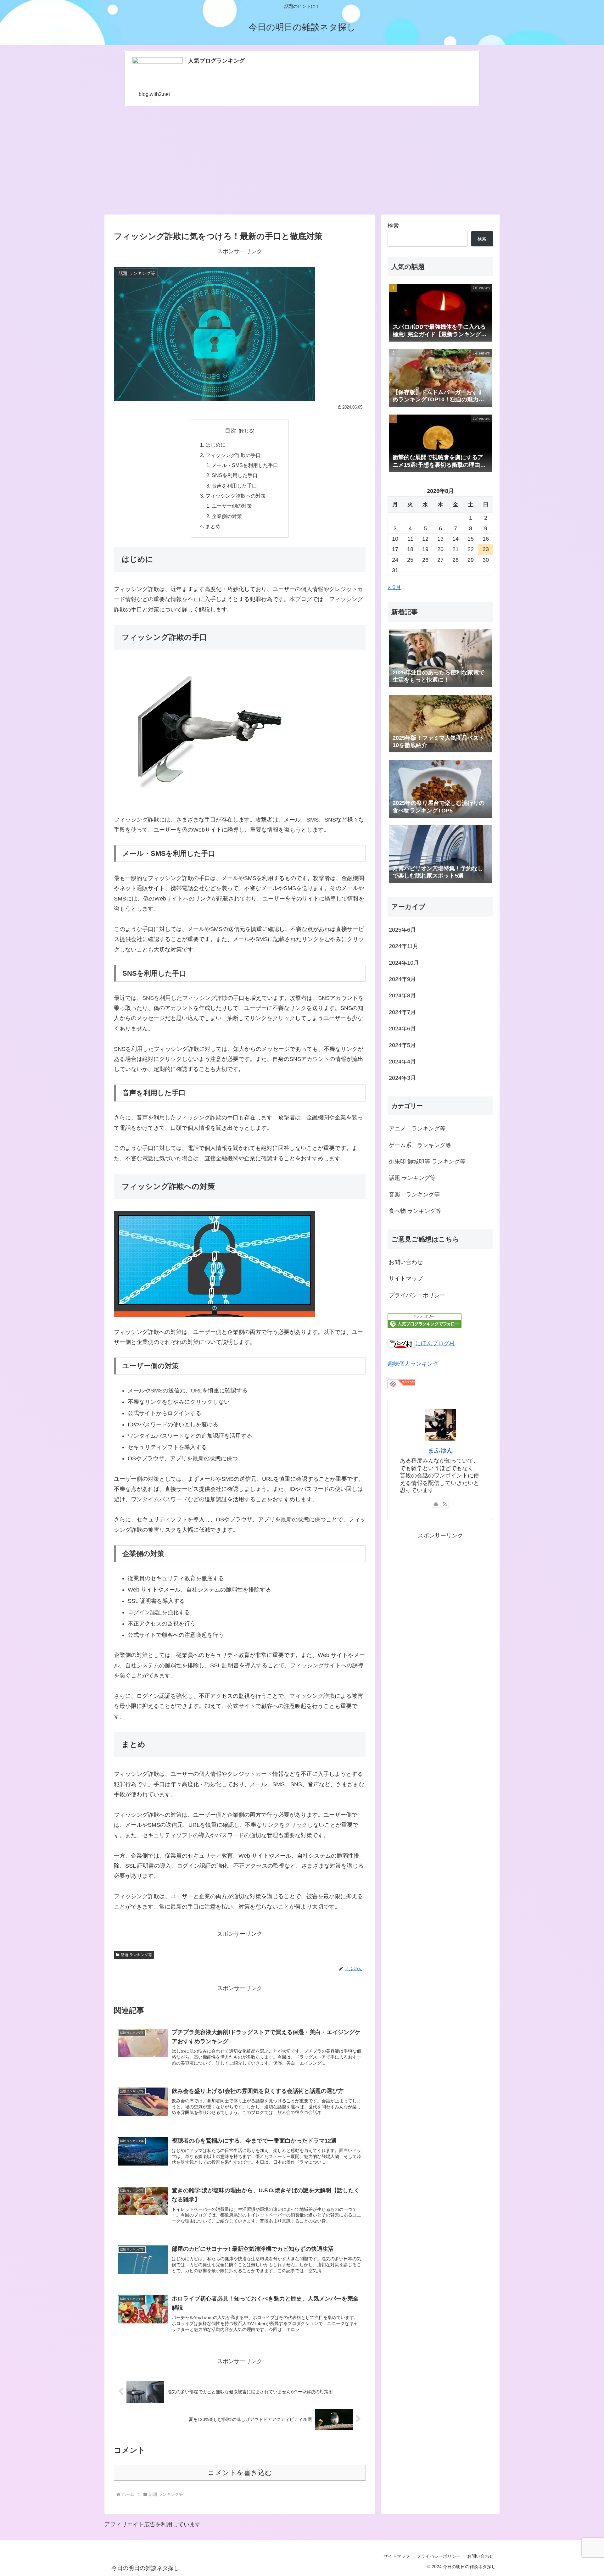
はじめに (215, 445)
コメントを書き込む (240, 2473)
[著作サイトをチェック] (436, 1504)
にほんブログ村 (435, 1343)
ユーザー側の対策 (232, 506)
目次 (231, 431)
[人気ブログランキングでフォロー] (425, 1320)
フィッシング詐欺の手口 (233, 455)
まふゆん (440, 1450)
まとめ (213, 526)
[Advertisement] (302, 160)
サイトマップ (406, 1279)
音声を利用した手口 (234, 486)
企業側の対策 (227, 516)
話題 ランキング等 (136, 1955)
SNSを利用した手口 (235, 475)
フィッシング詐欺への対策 (236, 496)
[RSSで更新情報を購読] (445, 1504)
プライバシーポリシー (417, 1295)
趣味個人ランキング (413, 1364)
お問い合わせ (406, 1262)
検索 (393, 226)
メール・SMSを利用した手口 (245, 465)
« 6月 (394, 587)
